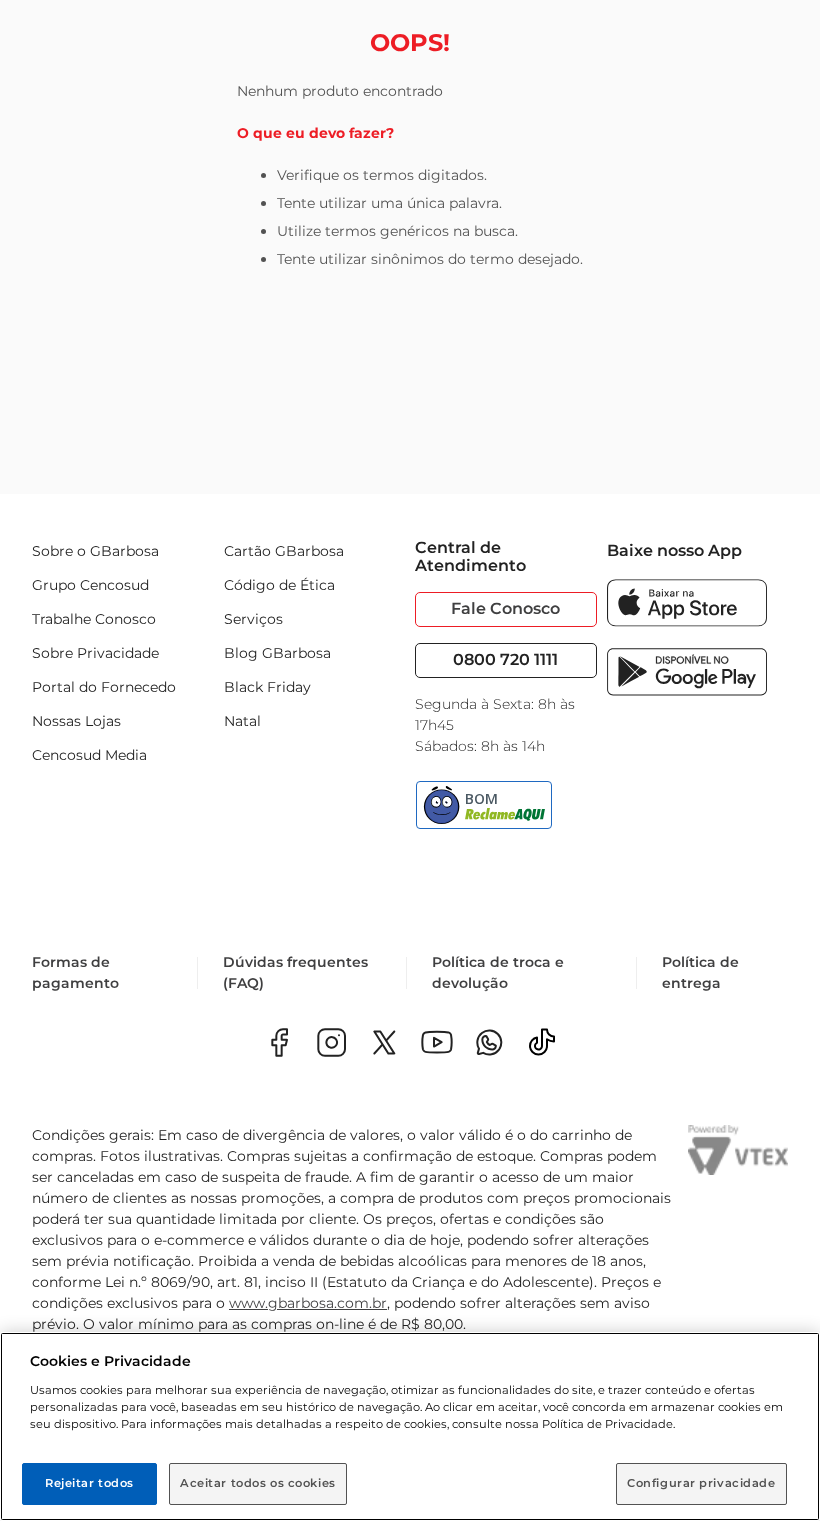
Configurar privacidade (701, 1483)
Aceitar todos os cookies (258, 1483)
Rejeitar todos (89, 1483)
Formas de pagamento (75, 972)
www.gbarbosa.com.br (308, 1303)
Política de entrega (700, 972)
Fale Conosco (505, 608)
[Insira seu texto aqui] (489, 1044)
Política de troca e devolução (498, 972)
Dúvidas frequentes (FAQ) (295, 972)
